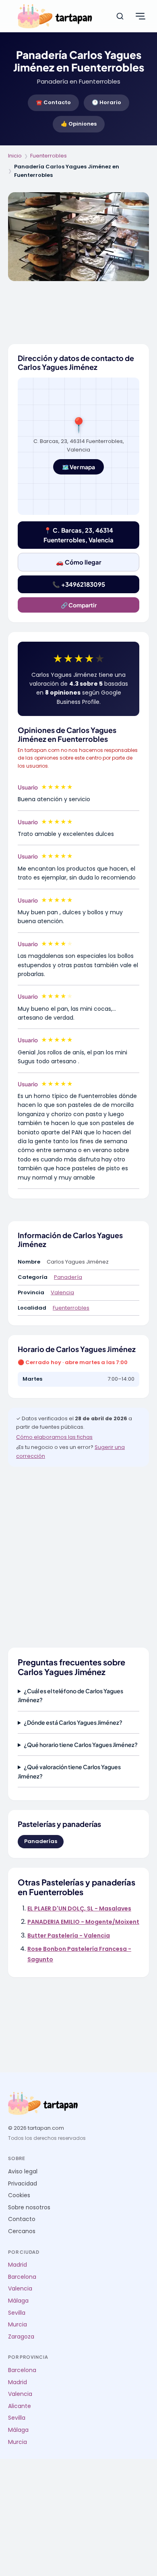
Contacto (22, 2219)
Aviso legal (23, 2172)
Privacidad (23, 2184)
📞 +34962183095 (79, 584)
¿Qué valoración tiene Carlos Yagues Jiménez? (69, 1771)
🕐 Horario (106, 102)
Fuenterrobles (49, 156)
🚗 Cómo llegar (79, 562)
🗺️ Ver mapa (78, 467)
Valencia (62, 1292)
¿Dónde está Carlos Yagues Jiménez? (73, 1722)
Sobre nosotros (29, 2208)
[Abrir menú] (140, 16)
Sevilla (17, 2313)
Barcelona (22, 2277)
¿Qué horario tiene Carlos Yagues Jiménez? (81, 1745)
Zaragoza (21, 2337)
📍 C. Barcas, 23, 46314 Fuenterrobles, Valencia (78, 535)
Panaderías (41, 1841)
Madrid (18, 2265)
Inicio (15, 156)
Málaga (18, 2301)
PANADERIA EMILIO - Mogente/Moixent (83, 1922)
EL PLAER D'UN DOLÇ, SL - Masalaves (79, 1908)
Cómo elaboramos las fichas (54, 1437)
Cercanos (22, 2231)
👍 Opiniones (79, 124)
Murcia (18, 2325)
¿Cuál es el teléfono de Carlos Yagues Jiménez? (70, 1695)
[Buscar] (120, 16)
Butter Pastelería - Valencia (69, 1936)
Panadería (68, 1277)
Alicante (20, 2406)
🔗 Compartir (79, 605)
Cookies (19, 2195)
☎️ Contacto (53, 102)
